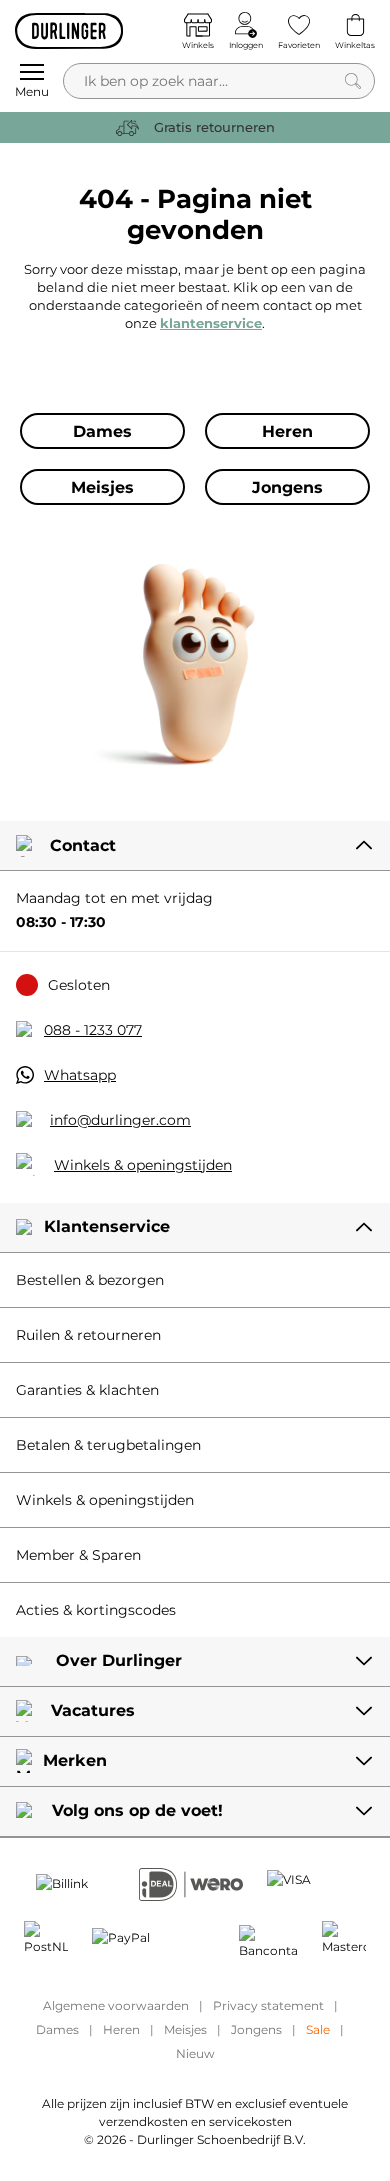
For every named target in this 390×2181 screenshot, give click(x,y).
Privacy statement (268, 2005)
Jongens (256, 2029)
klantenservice (211, 323)
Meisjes (185, 2029)
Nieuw (195, 2053)
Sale (318, 2029)
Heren (121, 2029)
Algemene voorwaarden (116, 2005)
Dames (57, 2029)
